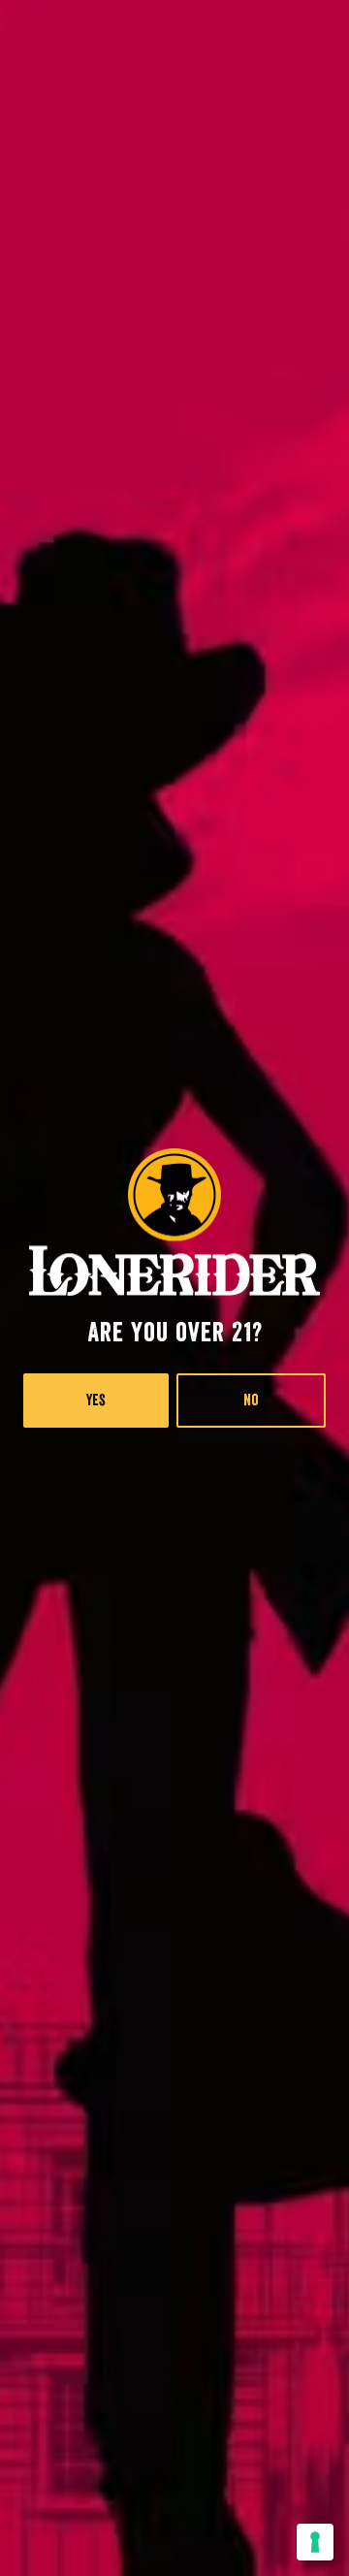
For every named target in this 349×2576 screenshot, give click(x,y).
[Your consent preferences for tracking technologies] (315, 2542)
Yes (96, 1401)
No (251, 1401)
